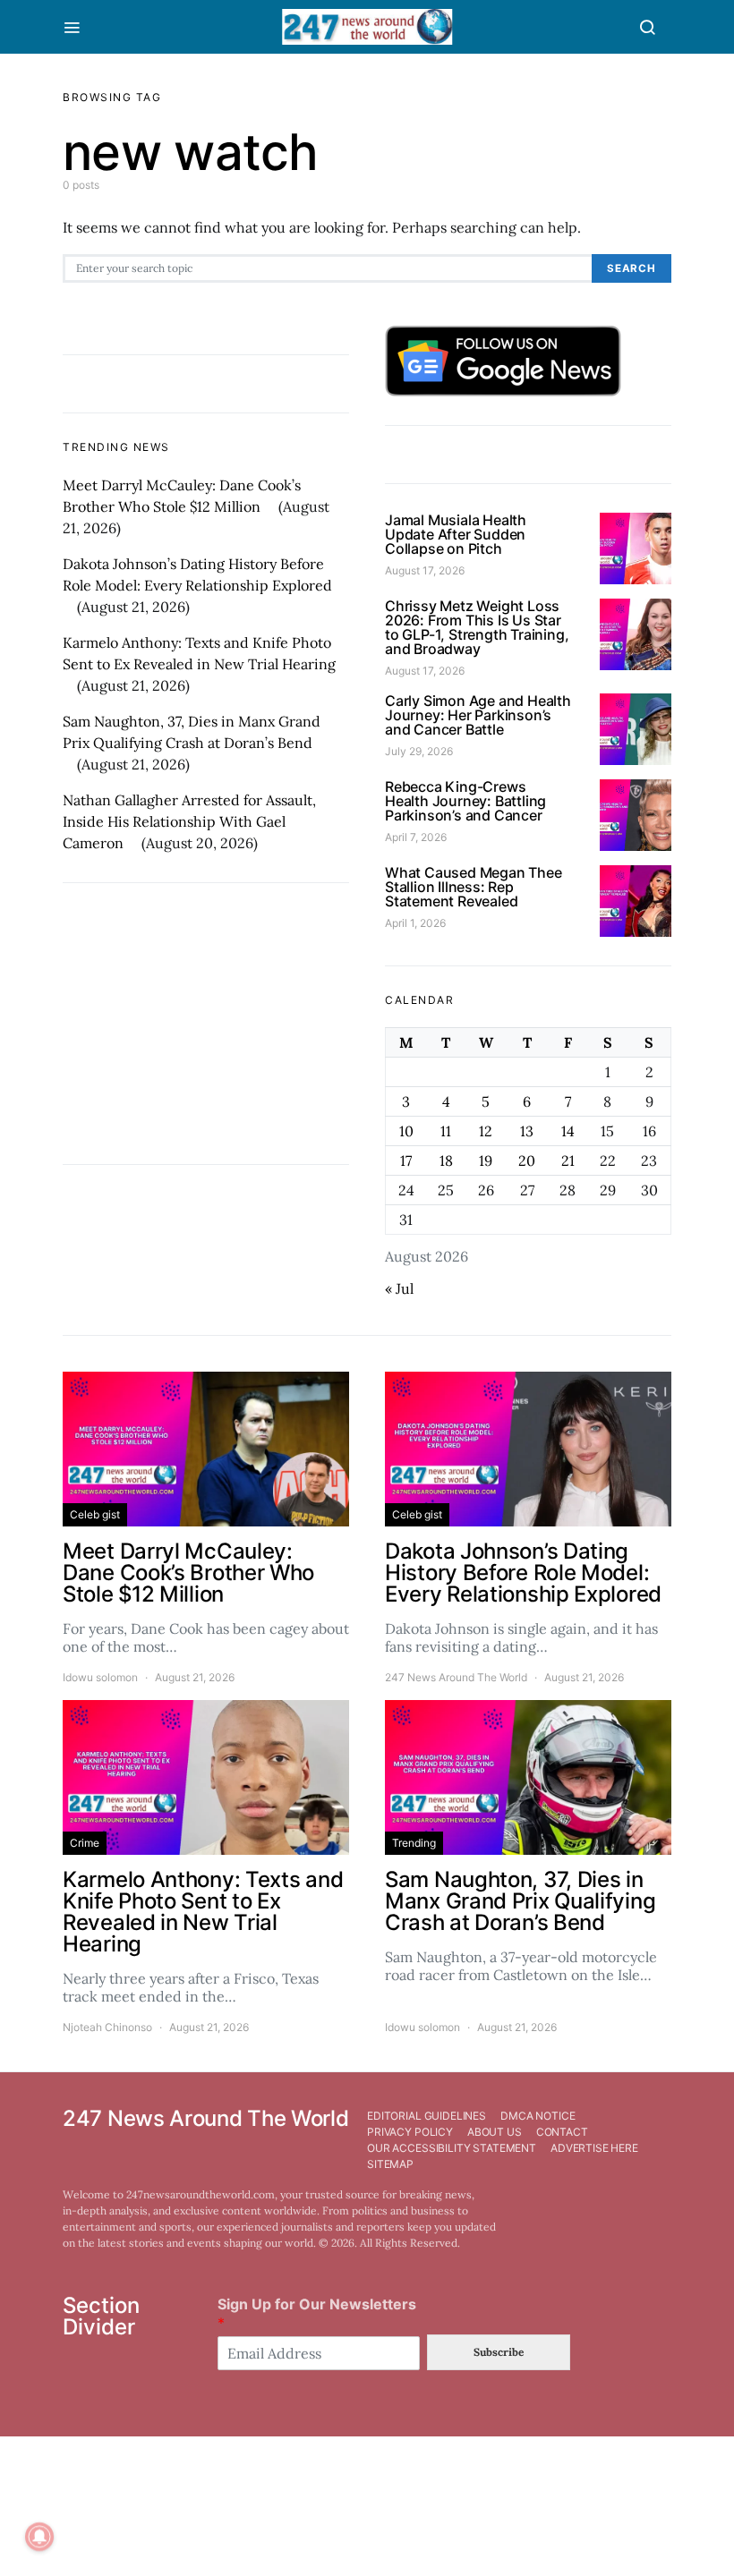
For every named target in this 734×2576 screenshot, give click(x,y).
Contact (562, 2132)
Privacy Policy (410, 2132)
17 (406, 1160)
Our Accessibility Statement (452, 2148)
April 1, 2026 (415, 923)
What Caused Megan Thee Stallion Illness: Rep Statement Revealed (474, 887)
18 (446, 1160)
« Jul (399, 1288)
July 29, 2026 (419, 751)
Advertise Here (594, 2148)
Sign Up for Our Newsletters (317, 2313)
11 (446, 1131)
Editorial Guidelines (427, 2116)
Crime (85, 1843)
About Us (495, 2132)
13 (527, 1131)
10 (406, 1131)
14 (568, 1131)
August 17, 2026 (425, 570)
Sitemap (390, 2164)
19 (486, 1160)
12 (486, 1131)
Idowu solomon (100, 1677)
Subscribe (499, 2352)
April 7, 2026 (416, 837)
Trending (414, 1843)
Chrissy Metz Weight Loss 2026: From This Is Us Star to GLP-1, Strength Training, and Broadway (477, 627)
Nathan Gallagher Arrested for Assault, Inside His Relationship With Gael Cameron (189, 821)
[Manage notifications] (39, 2537)
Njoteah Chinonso (107, 2027)
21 (568, 1160)
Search (632, 268)
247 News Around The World (456, 1677)
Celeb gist (95, 1514)
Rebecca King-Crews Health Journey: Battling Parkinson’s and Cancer (465, 801)
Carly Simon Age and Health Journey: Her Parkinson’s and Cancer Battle (478, 715)
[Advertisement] (206, 1024)
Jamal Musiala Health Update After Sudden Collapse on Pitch (456, 534)
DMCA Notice (538, 2116)
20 (527, 1160)
